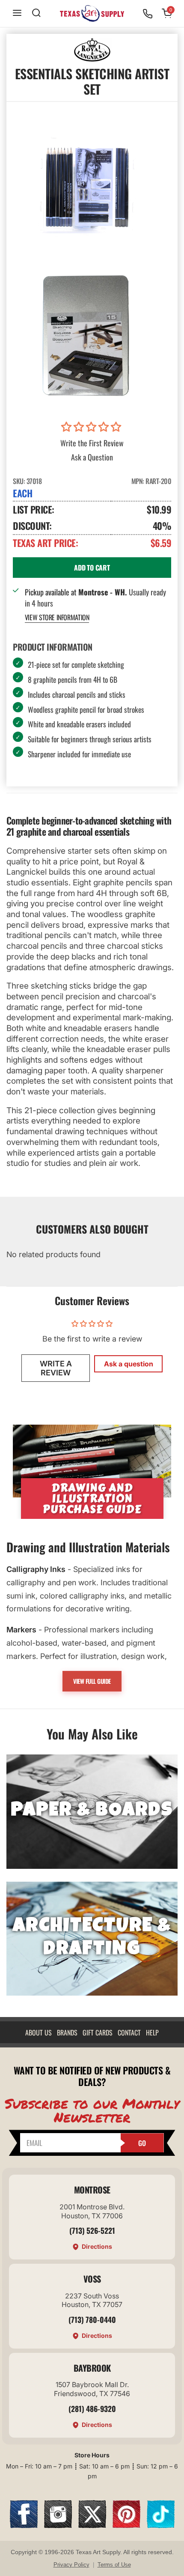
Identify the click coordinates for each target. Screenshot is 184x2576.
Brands (67, 2032)
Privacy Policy (71, 2565)
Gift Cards (98, 2032)
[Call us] (148, 14)
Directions (97, 2246)
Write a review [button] (56, 1368)
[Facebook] (24, 2525)
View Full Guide (92, 1681)
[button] (92, 427)
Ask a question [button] (129, 1364)
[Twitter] (92, 2525)
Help (152, 2032)
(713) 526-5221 (92, 2230)
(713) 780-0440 (92, 2319)
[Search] (36, 13)
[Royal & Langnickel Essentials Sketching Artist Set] (86, 334)
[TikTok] (161, 2525)
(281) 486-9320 (92, 2409)
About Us (39, 2032)
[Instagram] (58, 2525)
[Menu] (17, 13)
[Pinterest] (126, 2525)
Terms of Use (114, 2565)
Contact (129, 2032)
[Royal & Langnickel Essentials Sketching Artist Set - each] (86, 184)
